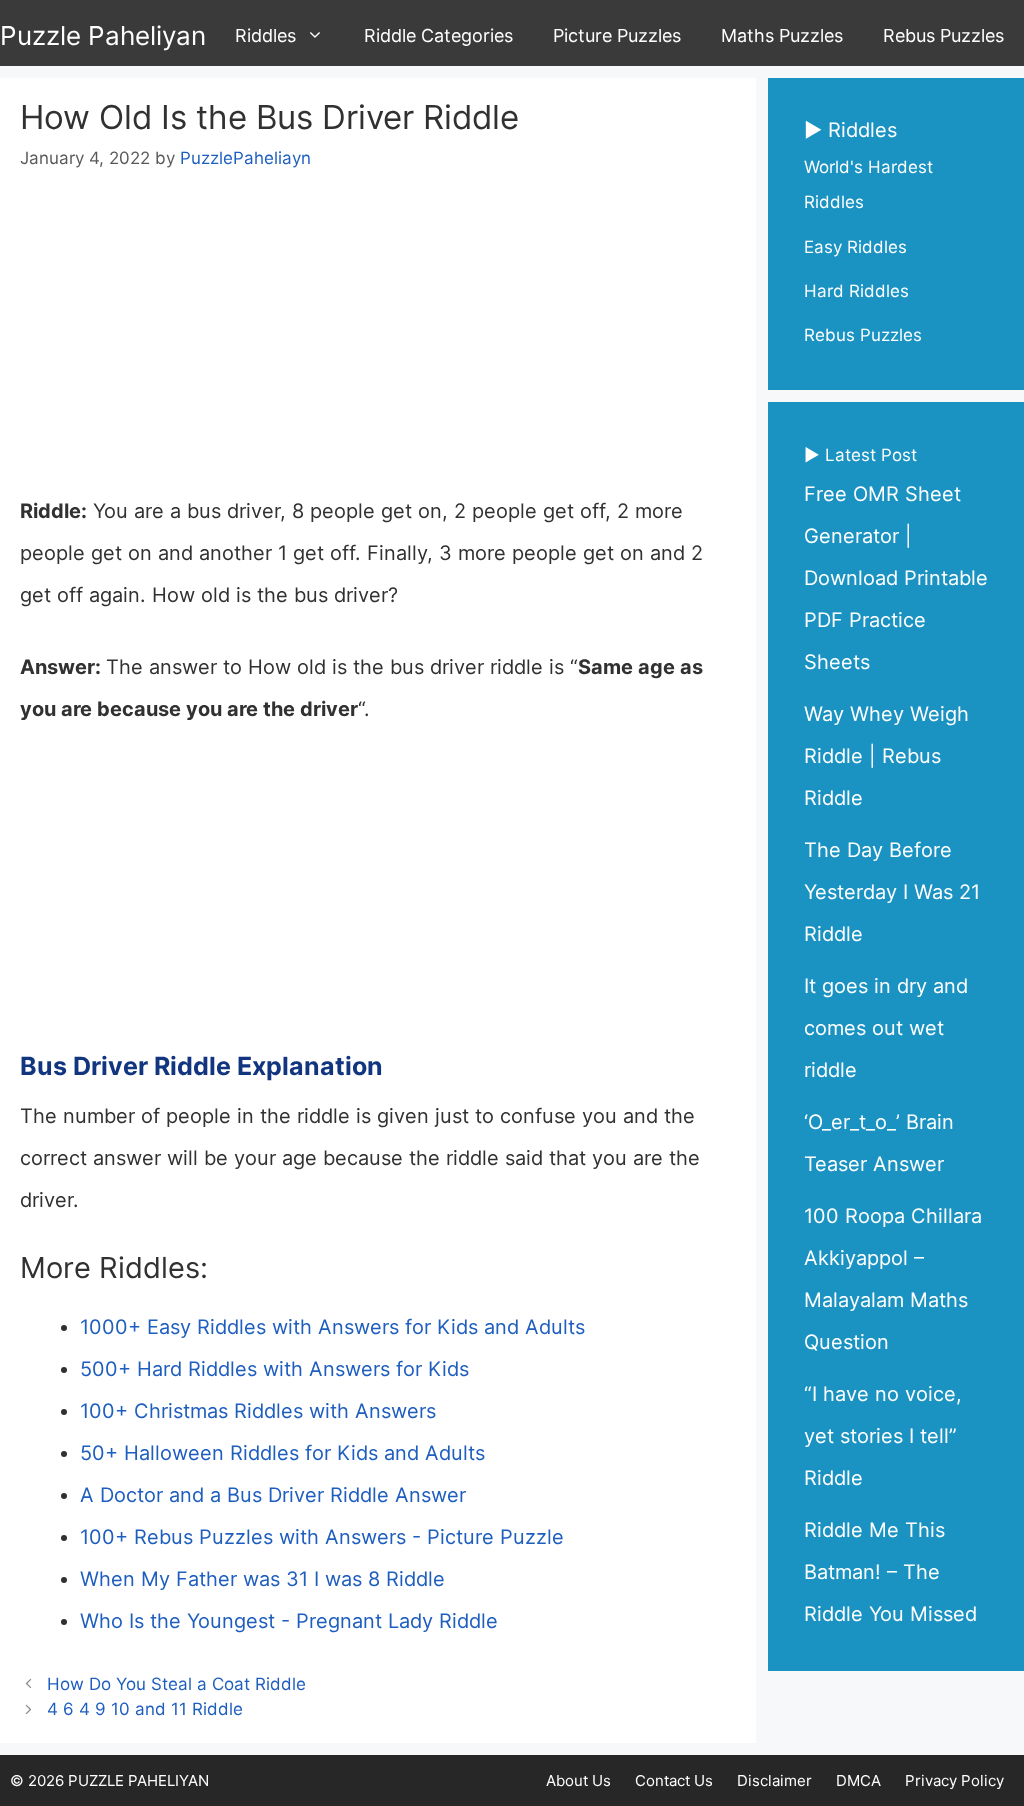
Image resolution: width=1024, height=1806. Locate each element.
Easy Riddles (855, 247)
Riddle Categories (438, 35)
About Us (578, 1780)
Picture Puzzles (617, 35)
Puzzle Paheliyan (103, 35)
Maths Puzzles (782, 35)
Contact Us (674, 1780)
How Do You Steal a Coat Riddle (176, 1684)
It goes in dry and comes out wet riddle (886, 1028)
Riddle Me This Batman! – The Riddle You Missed (890, 1572)
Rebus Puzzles (943, 35)
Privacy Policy (954, 1780)
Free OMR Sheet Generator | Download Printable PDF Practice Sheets (896, 578)
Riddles (265, 35)
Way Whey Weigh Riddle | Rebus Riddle (886, 756)
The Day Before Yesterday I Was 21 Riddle (892, 892)
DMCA (858, 1780)
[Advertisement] (378, 342)
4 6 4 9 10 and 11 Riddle (145, 1709)
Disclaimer (774, 1780)
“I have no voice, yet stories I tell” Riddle (883, 1436)
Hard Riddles (856, 291)
